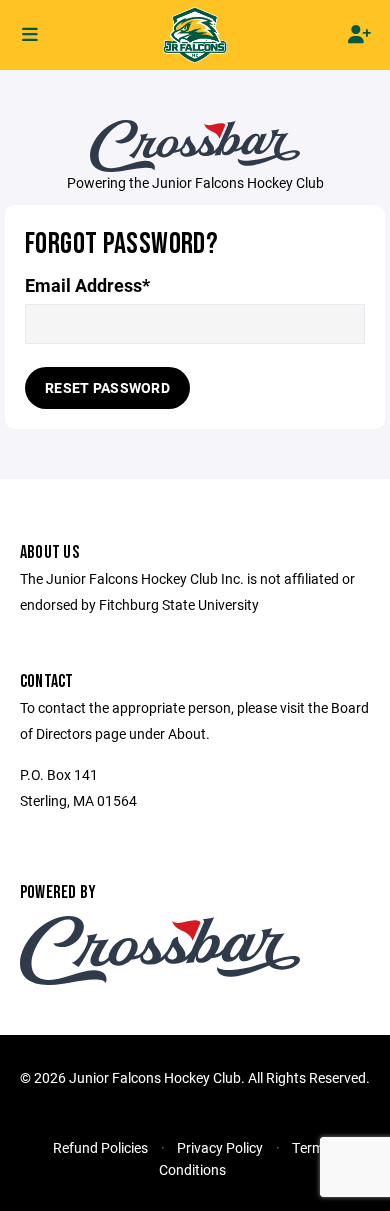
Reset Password (107, 387)
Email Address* (87, 285)
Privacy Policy (220, 1147)
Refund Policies (100, 1147)
